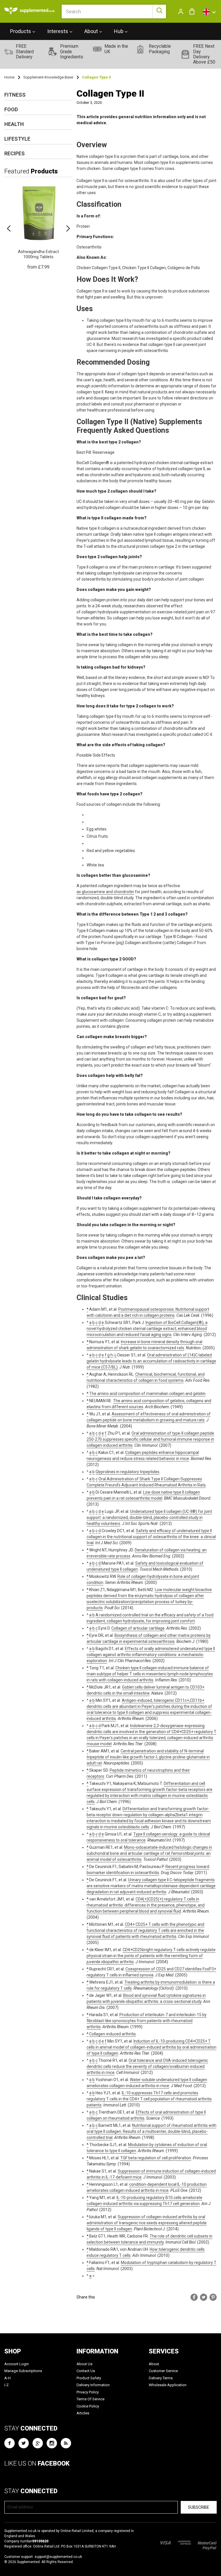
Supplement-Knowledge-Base (48, 77)
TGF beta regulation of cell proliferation (156, 2158)
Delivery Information (93, 2385)
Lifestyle (17, 139)
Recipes (15, 153)
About (154, 2364)
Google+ (38, 2443)
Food (11, 109)
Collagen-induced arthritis (113, 2034)
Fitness (15, 95)
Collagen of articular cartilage (138, 1628)
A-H (7, 2378)
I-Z (6, 2385)
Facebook (9, 2443)
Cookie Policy (88, 2406)
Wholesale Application (168, 2385)
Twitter (24, 2443)
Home (9, 77)
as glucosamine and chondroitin (105, 892)
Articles (83, 2413)
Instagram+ (52, 2443)
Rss (66, 2443)
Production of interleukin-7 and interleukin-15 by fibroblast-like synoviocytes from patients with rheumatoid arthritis (147, 2021)
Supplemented (28, 2562)
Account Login (17, 2364)
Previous (9, 229)
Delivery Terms (161, 2378)
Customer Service (163, 2371)
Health (14, 124)
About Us (84, 2364)
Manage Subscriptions (23, 2371)
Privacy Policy (88, 2392)
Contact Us (86, 2371)
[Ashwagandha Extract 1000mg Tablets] (38, 226)
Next (68, 229)
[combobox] (114, 12)
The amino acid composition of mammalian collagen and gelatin (147, 1394)
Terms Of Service (91, 2399)
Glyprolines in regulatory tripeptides (127, 1472)
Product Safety (89, 2378)
